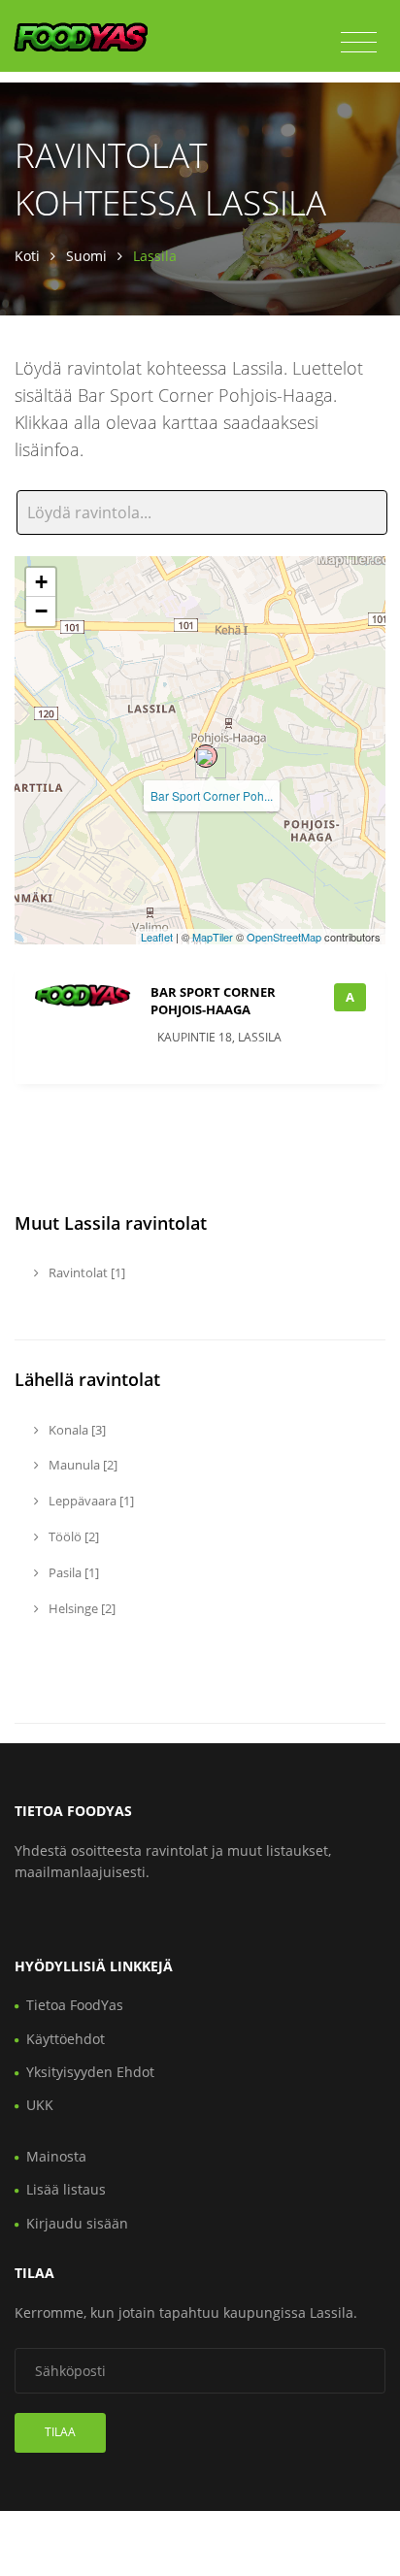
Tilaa (60, 2432)
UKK (40, 2105)
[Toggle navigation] (359, 43)
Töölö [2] (72, 1536)
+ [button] (41, 582)
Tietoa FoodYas (75, 2005)
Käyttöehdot (66, 2039)
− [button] (41, 611)
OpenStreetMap (284, 937)
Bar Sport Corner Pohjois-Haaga (213, 1001)
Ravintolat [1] (85, 1272)
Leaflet (157, 937)
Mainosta (56, 2156)
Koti (27, 256)
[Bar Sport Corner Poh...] (206, 756)
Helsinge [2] (81, 1608)
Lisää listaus (66, 2189)
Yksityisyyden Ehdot (90, 2072)
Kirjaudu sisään (77, 2223)
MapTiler (213, 937)
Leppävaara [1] (90, 1501)
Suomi (86, 256)
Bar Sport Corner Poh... (212, 795)
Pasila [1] (72, 1572)
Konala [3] (76, 1430)
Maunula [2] (82, 1465)
